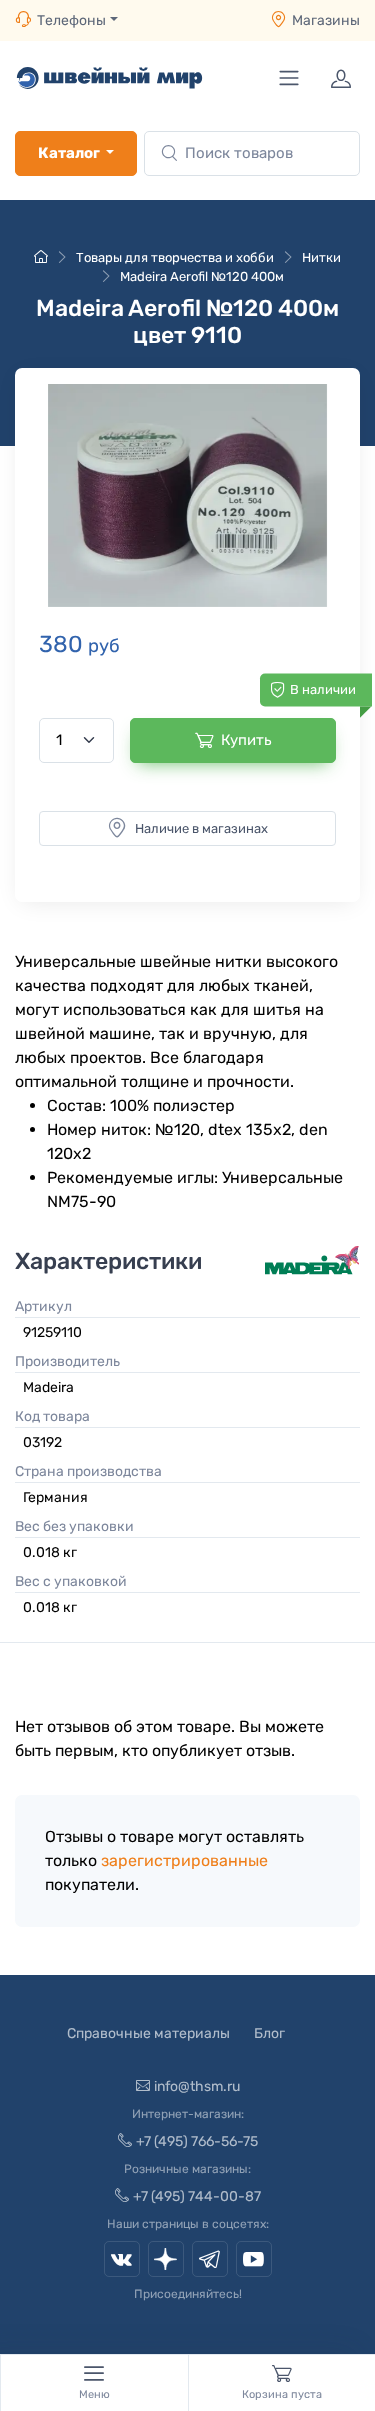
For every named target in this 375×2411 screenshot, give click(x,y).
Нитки (321, 257)
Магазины (326, 20)
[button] (187, 495)
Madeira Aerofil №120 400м (202, 276)
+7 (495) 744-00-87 (197, 2196)
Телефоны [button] (71, 20)
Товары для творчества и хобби (175, 257)
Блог (269, 2033)
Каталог (69, 153)
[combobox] (252, 153)
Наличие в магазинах (201, 828)
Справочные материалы (148, 2033)
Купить (246, 740)
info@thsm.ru (197, 2086)
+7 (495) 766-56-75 (197, 2141)
